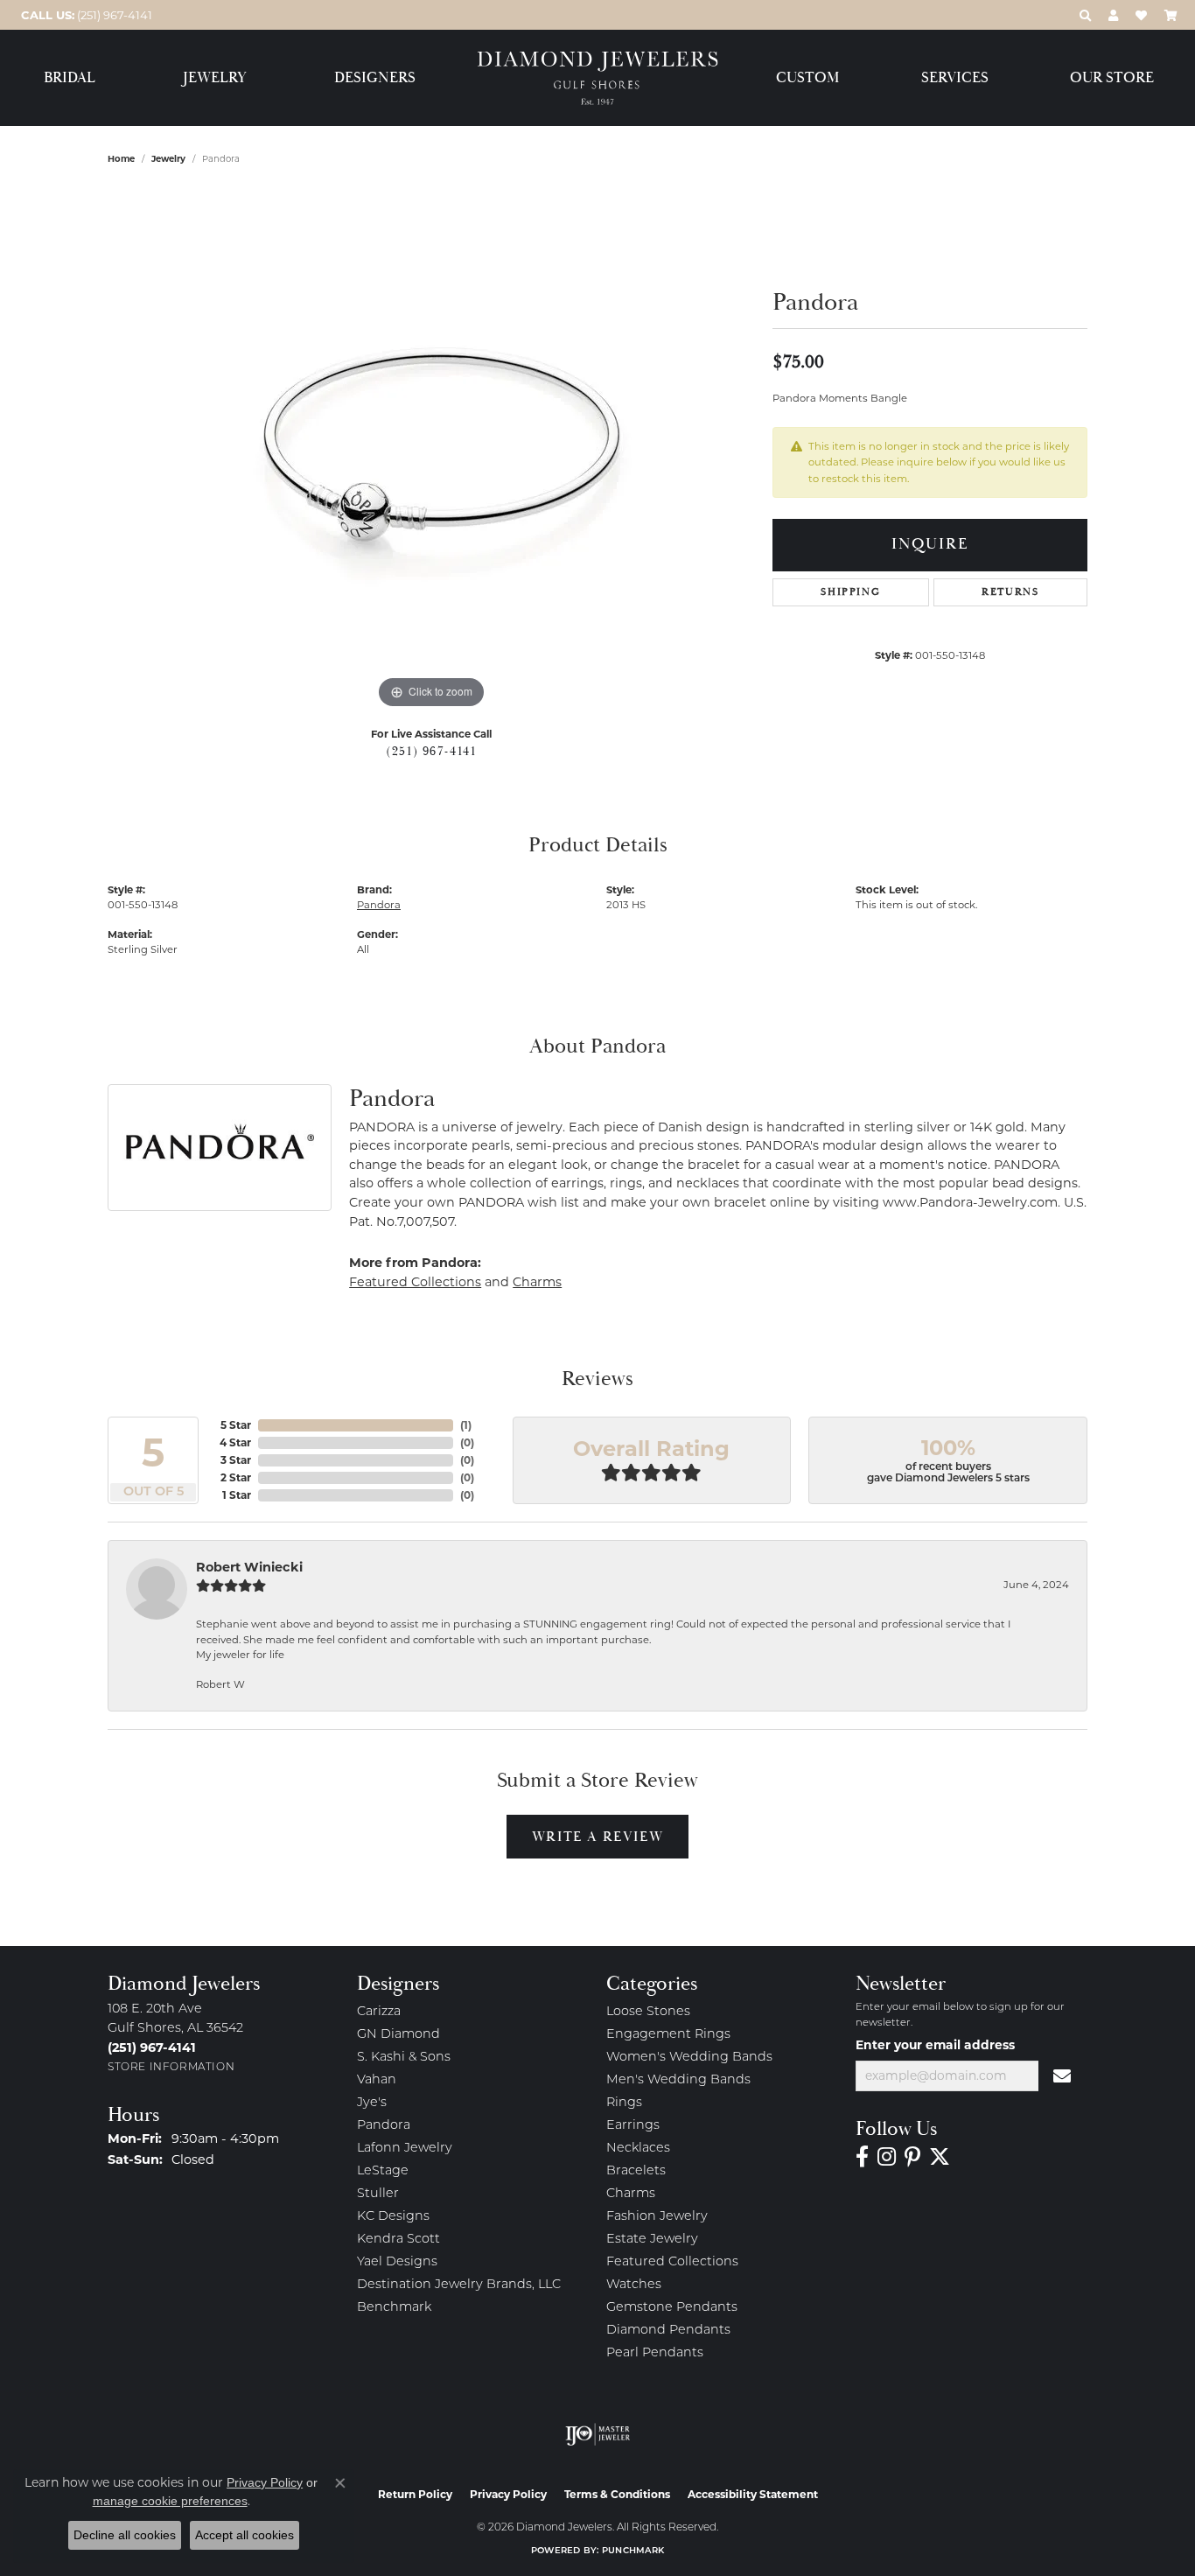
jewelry (168, 159)
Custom (807, 78)
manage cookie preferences (170, 2501)
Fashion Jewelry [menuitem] (657, 2217)
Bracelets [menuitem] (636, 2171)
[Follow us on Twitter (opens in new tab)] (940, 2157)
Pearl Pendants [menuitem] (655, 2353)
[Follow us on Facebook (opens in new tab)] (862, 2157)
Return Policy (415, 2494)
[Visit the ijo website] (598, 2434)
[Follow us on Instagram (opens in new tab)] (887, 2157)
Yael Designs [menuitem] (397, 2262)
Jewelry (215, 78)
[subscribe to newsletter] (1063, 2076)
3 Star (236, 1460)
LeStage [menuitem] (383, 2171)
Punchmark (633, 2551)
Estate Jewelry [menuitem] (652, 2240)
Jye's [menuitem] (372, 2103)
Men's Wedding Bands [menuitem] (678, 2080)
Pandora (379, 905)
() (466, 1425)
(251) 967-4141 (431, 752)
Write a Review (597, 1837)
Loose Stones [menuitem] (648, 2012)
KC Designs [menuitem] (393, 2217)
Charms (537, 1282)
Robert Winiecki (249, 1567)
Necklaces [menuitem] (638, 2149)
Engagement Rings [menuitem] (668, 2035)
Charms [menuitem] (631, 2194)
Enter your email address (935, 2045)
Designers (375, 78)
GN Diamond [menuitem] (398, 2035)
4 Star (235, 1442)
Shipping (850, 592)
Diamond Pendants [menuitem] (668, 2331)
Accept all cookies (245, 2535)
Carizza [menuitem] (379, 2012)
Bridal (70, 78)
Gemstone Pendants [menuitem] (672, 2308)
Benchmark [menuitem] (394, 2308)
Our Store (1112, 78)
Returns (1010, 592)
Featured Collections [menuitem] (672, 2262)
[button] (1085, 15)
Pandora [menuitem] (384, 2126)
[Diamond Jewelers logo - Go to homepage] (598, 78)
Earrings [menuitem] (633, 2126)
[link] (85, 15)
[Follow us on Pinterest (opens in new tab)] (912, 2157)
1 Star (237, 1495)
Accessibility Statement (753, 2494)
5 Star (236, 1425)
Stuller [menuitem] (378, 2194)
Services (955, 78)
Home (121, 159)
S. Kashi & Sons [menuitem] (404, 2058)
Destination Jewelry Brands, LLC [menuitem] (459, 2285)
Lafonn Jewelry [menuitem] (405, 2149)
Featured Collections (415, 1282)
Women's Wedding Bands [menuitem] (689, 2058)
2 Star (236, 1477)
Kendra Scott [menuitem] (398, 2240)
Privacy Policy (508, 2494)
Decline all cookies (125, 2535)
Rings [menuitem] (624, 2103)
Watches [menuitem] (634, 2285)
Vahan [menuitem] (377, 2080)
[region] (431, 451)
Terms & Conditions (617, 2494)
